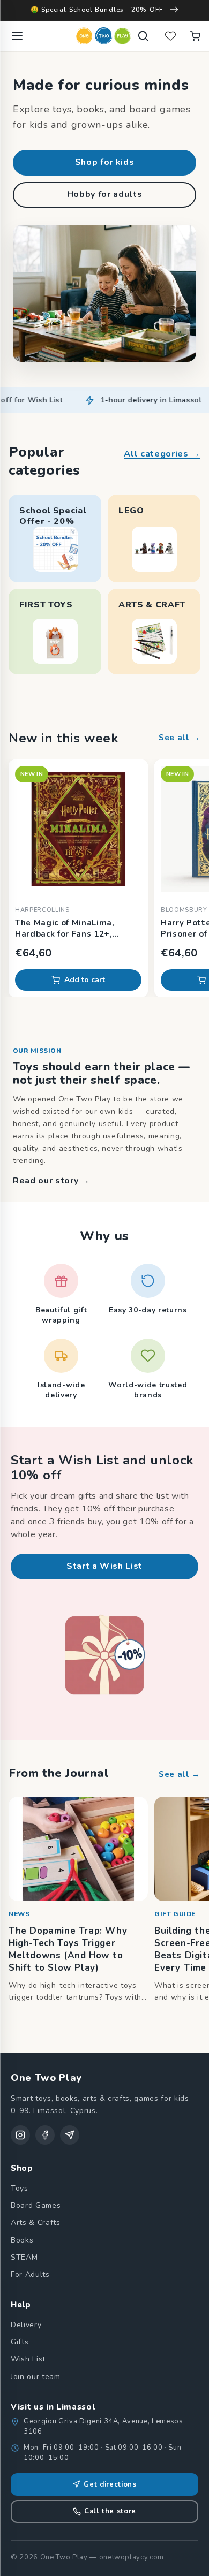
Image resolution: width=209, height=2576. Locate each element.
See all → (180, 738)
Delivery (26, 2325)
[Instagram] (20, 2135)
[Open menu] (17, 36)
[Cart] (195, 36)
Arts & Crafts (36, 2222)
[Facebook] (45, 2135)
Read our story (51, 1181)
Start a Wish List (104, 1566)
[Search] (143, 36)
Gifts (20, 2342)
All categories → (162, 454)
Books (22, 2240)
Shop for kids (105, 162)
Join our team (36, 2377)
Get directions (110, 2484)
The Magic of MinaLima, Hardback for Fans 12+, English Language (65, 929)
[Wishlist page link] (170, 36)
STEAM (24, 2257)
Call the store (110, 2511)
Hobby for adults (105, 194)
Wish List (28, 2359)
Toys (20, 2188)
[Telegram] (70, 2135)
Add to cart (85, 980)
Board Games (36, 2205)
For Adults (30, 2274)
